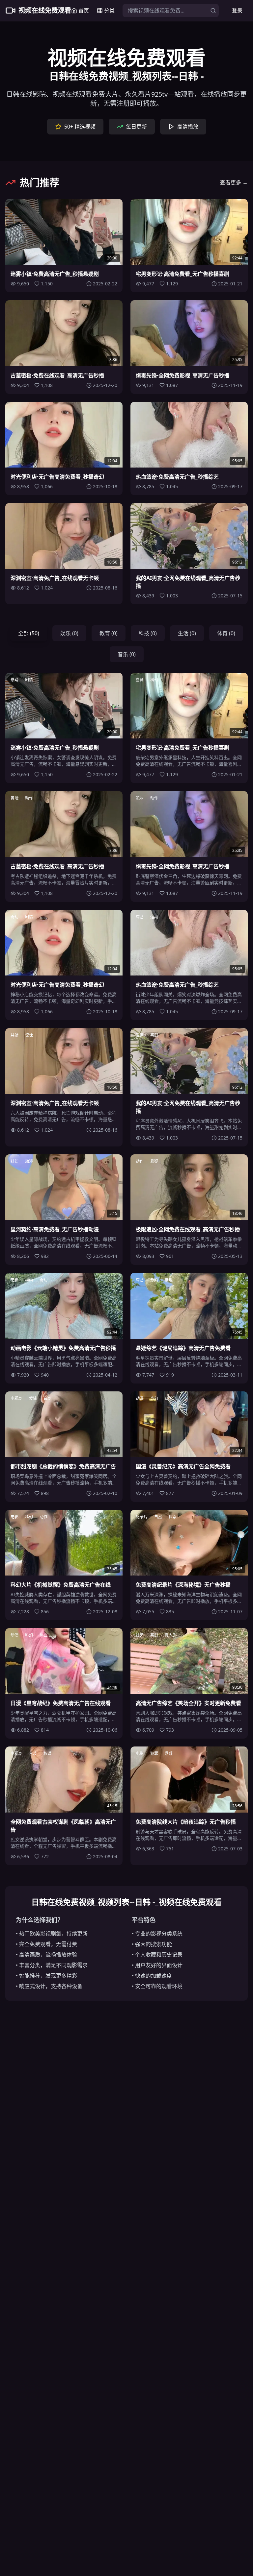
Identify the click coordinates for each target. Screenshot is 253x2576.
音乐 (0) (127, 654)
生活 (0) (187, 633)
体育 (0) (226, 633)
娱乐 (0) (69, 633)
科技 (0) (148, 633)
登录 (237, 11)
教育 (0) (109, 633)
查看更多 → (234, 182)
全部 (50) (29, 633)
